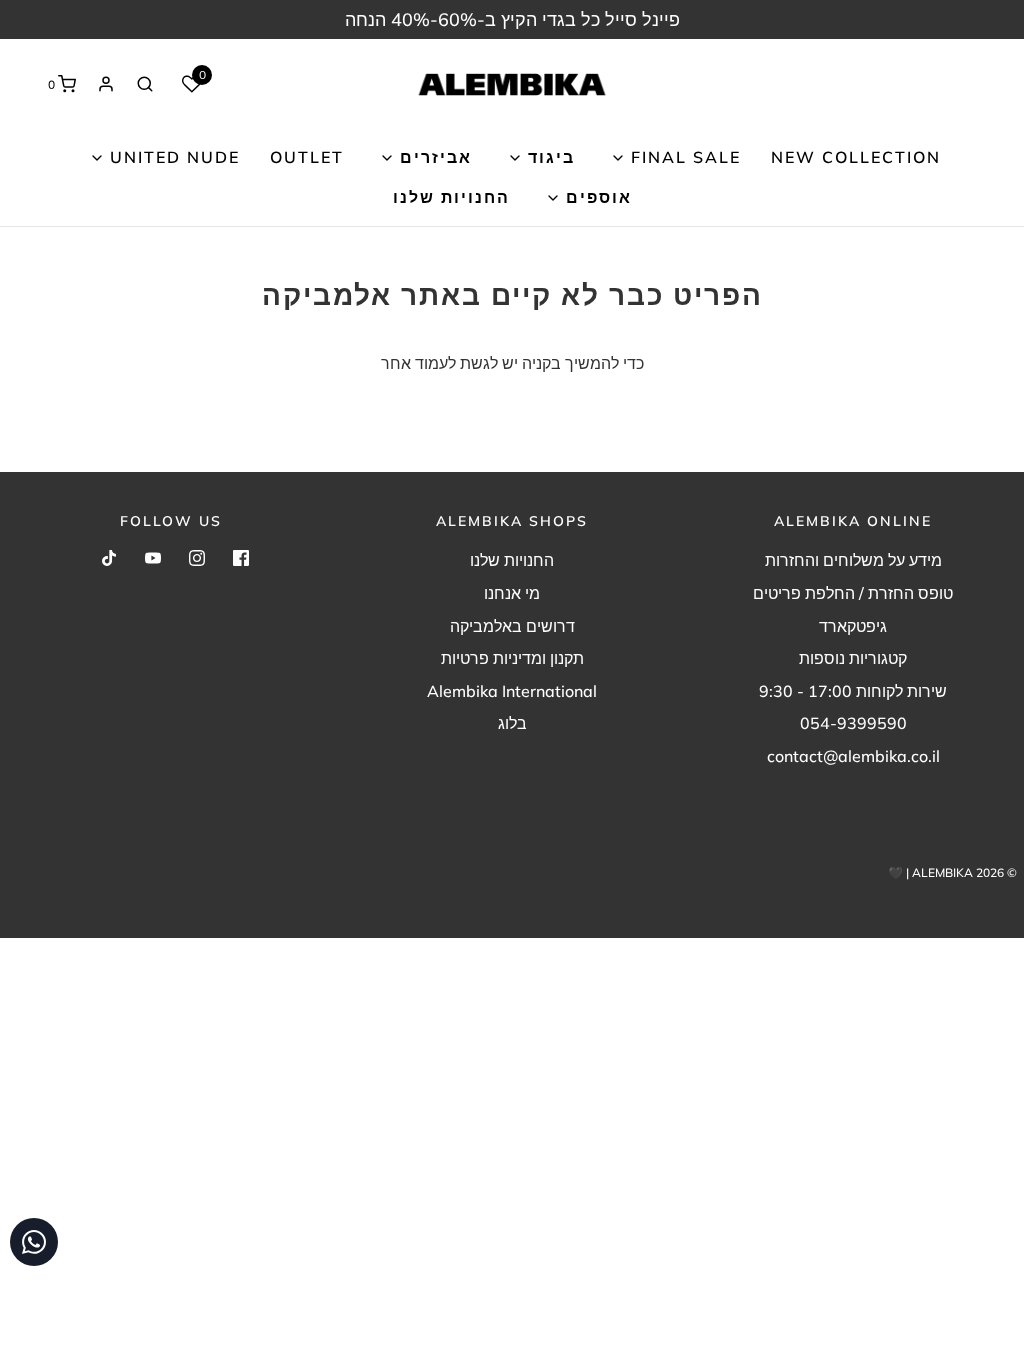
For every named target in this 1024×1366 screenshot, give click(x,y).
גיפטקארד (853, 626)
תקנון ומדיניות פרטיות (512, 658)
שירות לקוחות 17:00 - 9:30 (853, 691)
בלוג (512, 723)
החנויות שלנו (451, 197)
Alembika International (512, 691)
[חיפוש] (145, 84)
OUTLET (307, 157)
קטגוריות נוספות (853, 658)
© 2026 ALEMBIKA (964, 872)
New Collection (856, 157)
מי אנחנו (512, 593)
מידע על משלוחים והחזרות (853, 560)
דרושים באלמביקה (512, 626)
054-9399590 (853, 723)
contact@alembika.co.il (853, 756)
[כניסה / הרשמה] (106, 84)
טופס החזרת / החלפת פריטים (853, 593)
